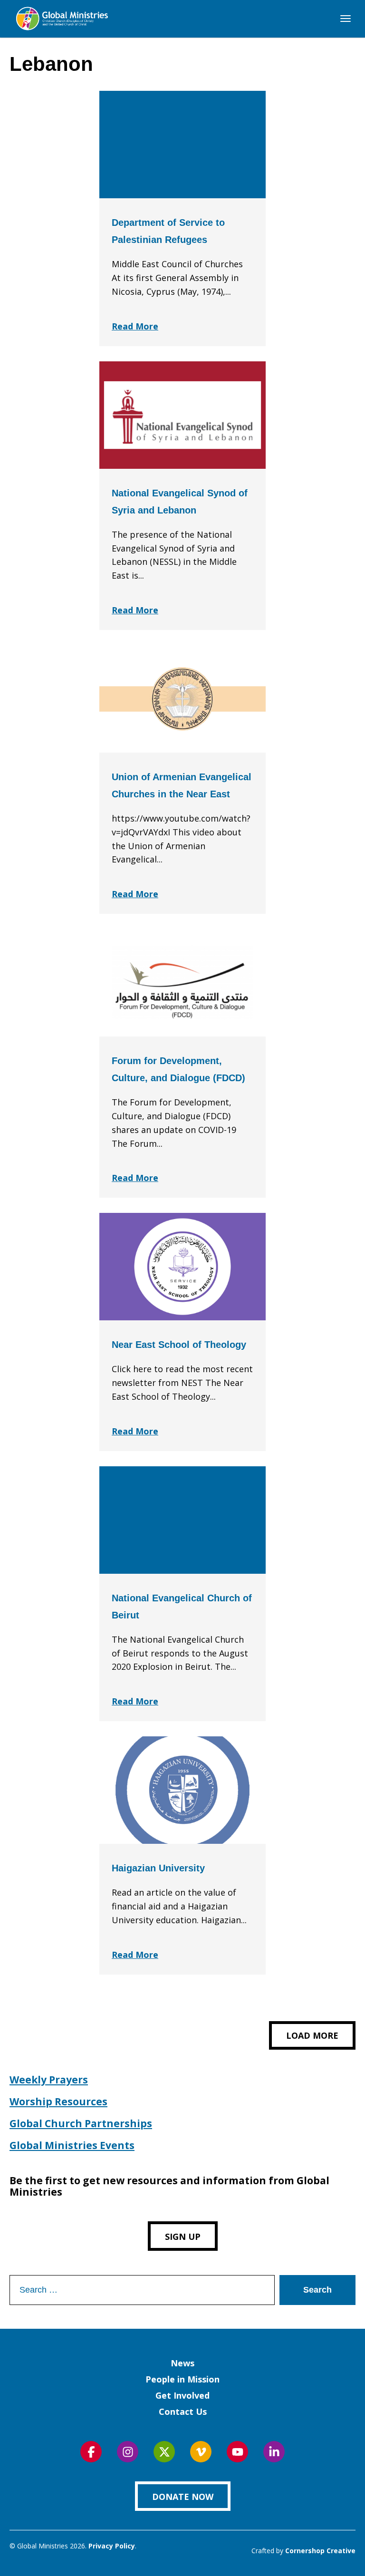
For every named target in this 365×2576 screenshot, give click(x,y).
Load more (312, 2035)
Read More (135, 326)
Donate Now (183, 2497)
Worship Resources (58, 2101)
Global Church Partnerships (81, 2123)
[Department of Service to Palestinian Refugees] (182, 145)
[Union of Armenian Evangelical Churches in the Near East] (182, 699)
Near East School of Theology (179, 1345)
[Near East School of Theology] (182, 1267)
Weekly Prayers (49, 2080)
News (182, 2363)
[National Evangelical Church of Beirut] (182, 1520)
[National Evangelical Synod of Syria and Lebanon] (182, 415)
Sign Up (183, 2237)
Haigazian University (158, 1868)
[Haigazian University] (182, 1790)
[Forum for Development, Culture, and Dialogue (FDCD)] (182, 983)
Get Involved (182, 2395)
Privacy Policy (112, 2546)
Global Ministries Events (72, 2145)
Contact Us (183, 2411)
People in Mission (182, 2379)
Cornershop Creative (320, 2551)
